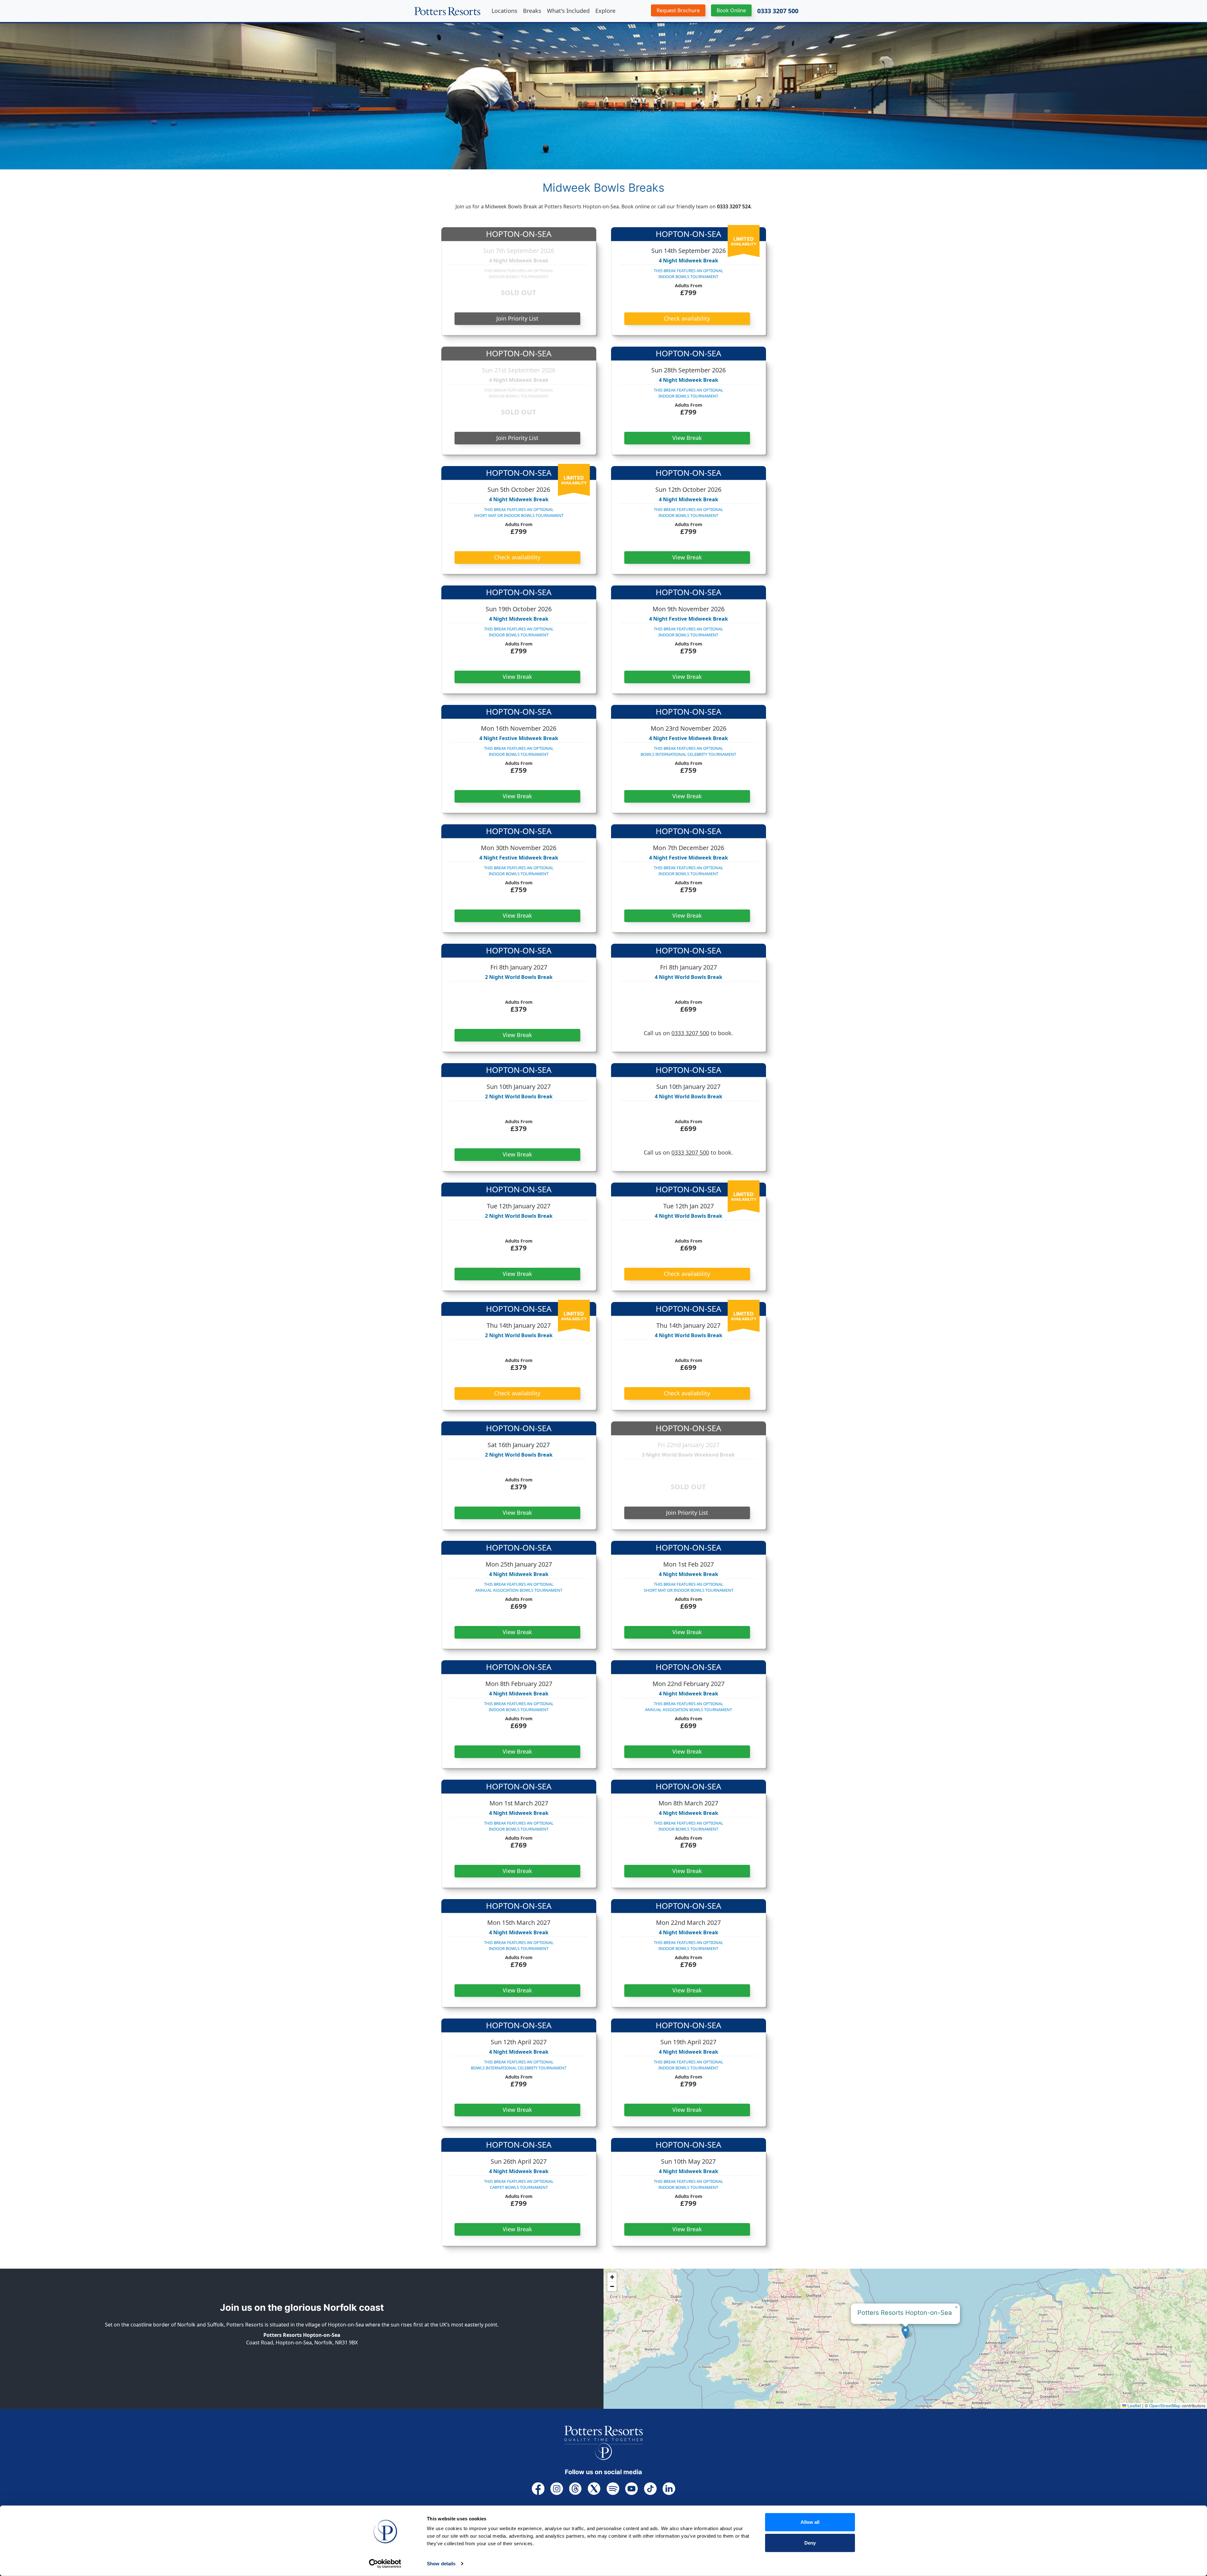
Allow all (810, 2522)
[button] (905, 2332)
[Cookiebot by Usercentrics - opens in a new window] (385, 2564)
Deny (810, 2543)
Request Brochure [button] (678, 10)
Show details (441, 2564)
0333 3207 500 (778, 11)
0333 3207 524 (734, 206)
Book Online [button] (731, 10)
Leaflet (1134, 2406)
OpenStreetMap (1165, 2406)
